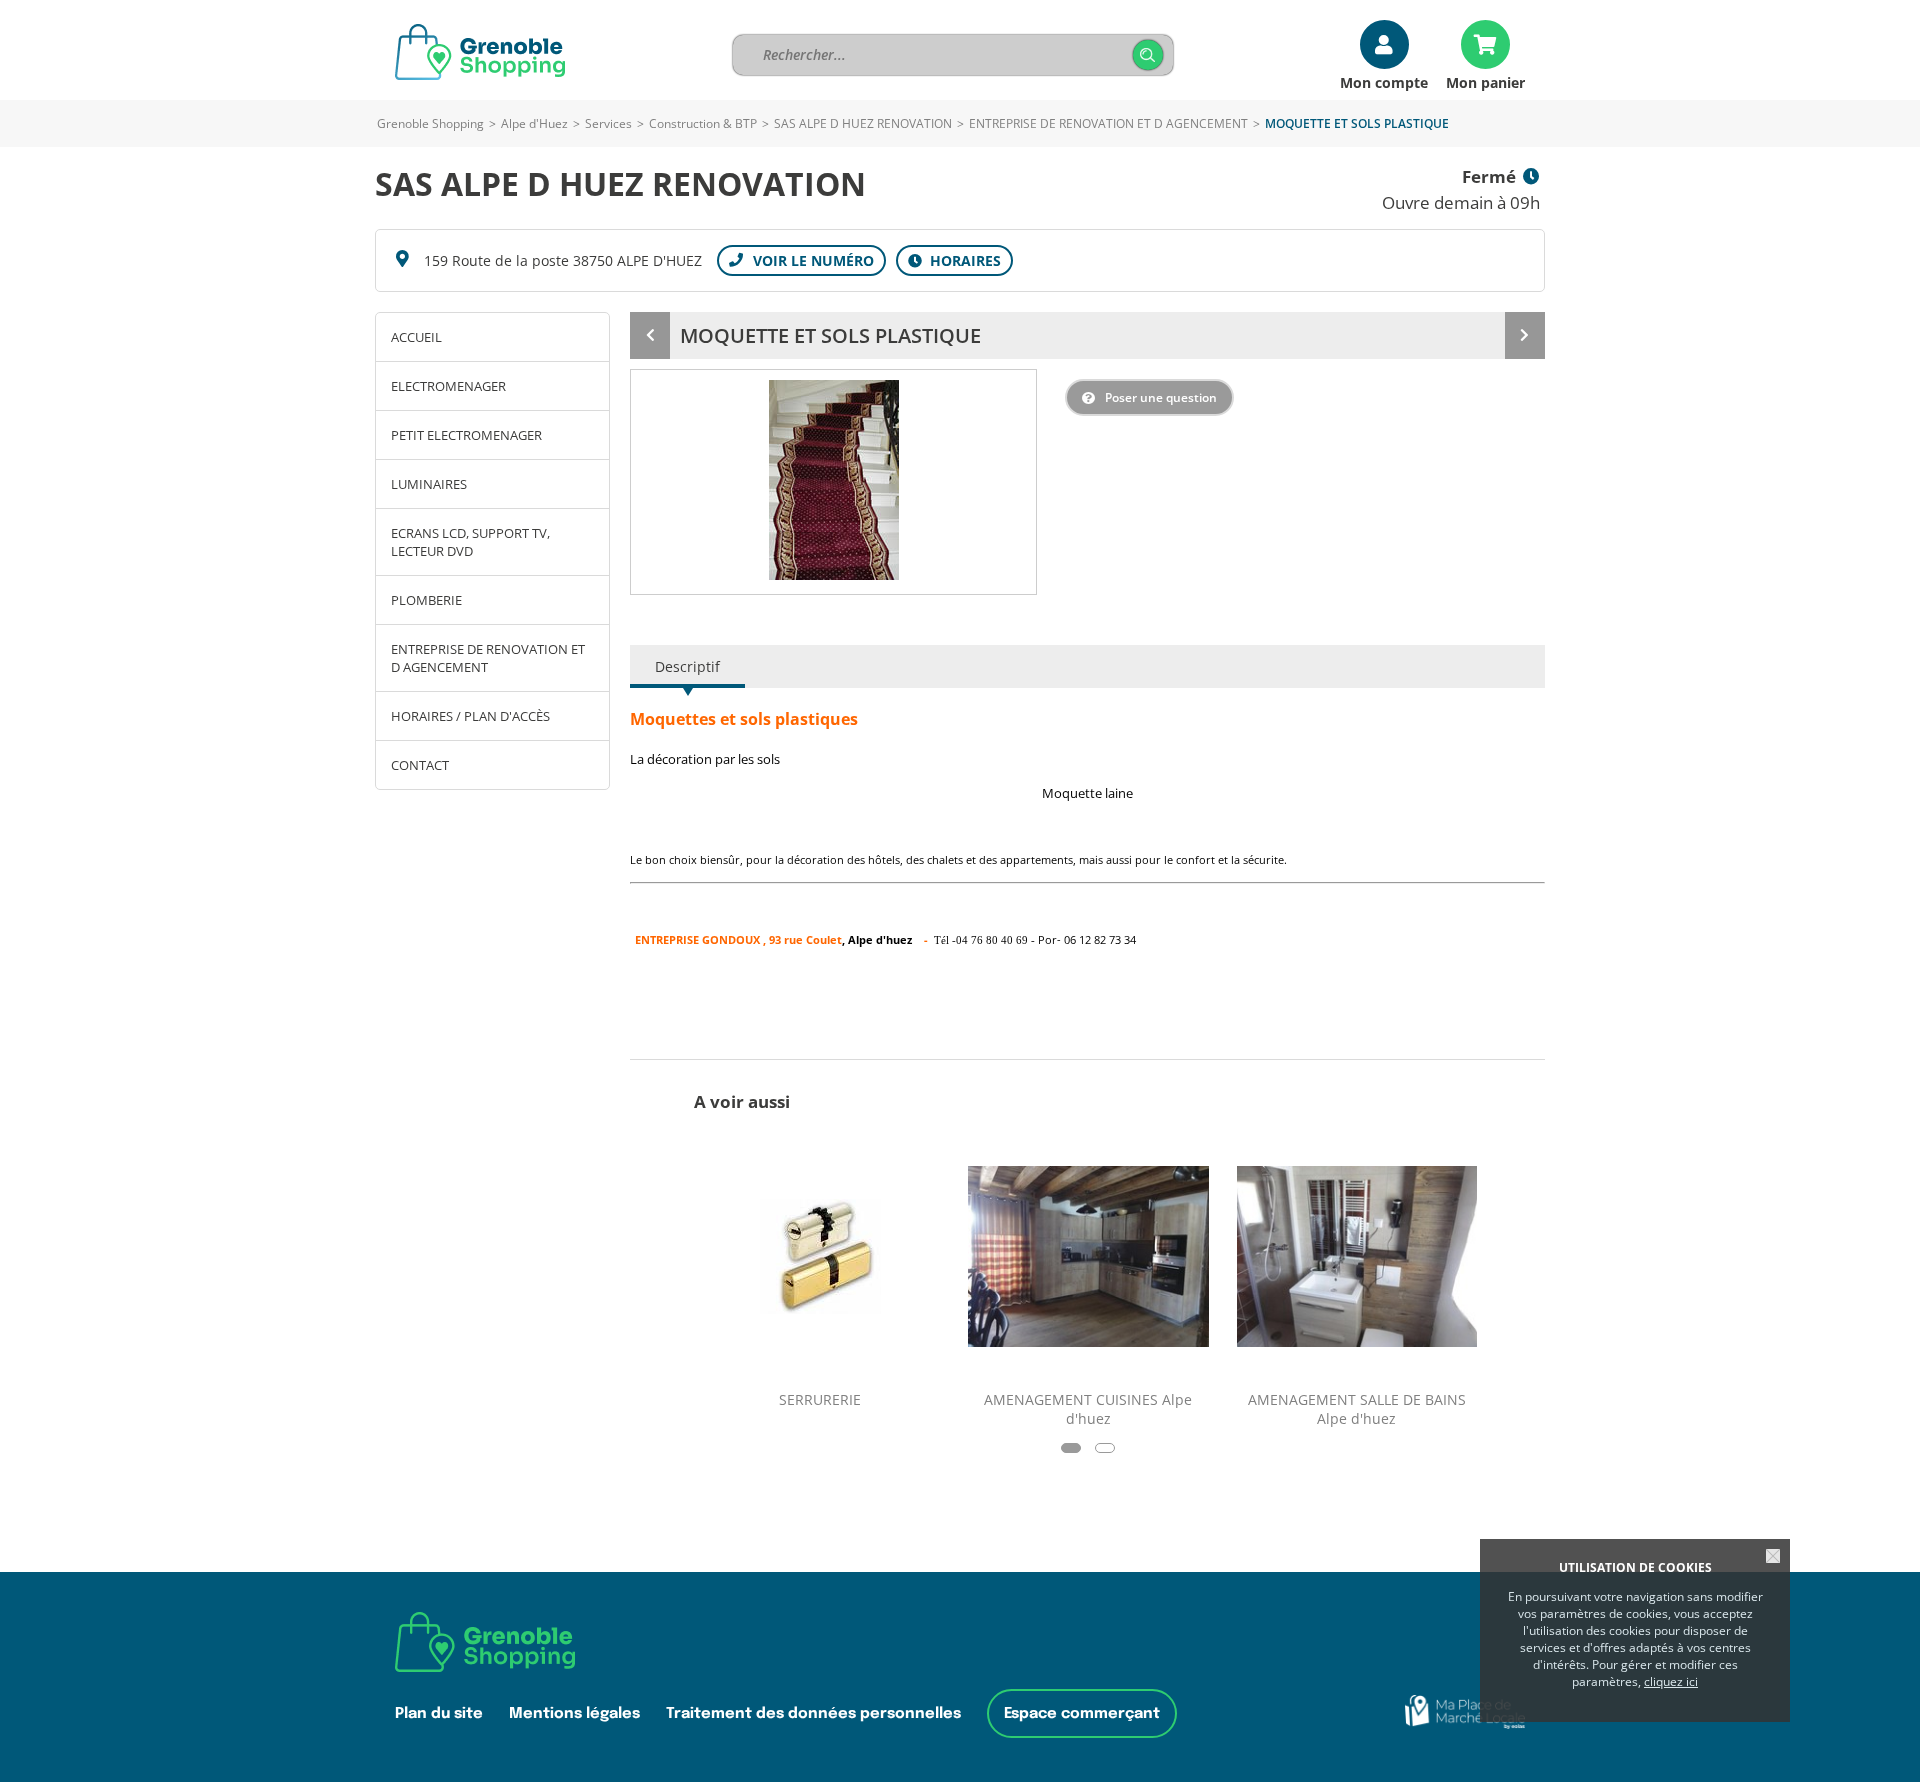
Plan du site (439, 1713)
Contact (420, 765)
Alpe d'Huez (534, 123)
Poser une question (1161, 397)
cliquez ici (1671, 1681)
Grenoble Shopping (430, 123)
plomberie (426, 600)
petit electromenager (466, 435)
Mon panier (1485, 81)
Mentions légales (574, 1713)
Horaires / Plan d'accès (470, 716)
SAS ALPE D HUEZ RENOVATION (864, 123)
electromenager (448, 386)
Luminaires (429, 484)
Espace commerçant (1082, 1713)
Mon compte (1384, 81)
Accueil (416, 337)
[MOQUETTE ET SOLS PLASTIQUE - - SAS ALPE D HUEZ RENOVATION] (833, 480)
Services (608, 123)
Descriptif (687, 666)
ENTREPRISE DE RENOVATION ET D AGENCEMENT (1108, 123)
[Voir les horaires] (954, 260)
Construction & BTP (703, 123)
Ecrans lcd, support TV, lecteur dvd (470, 542)
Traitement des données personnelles (813, 1713)
